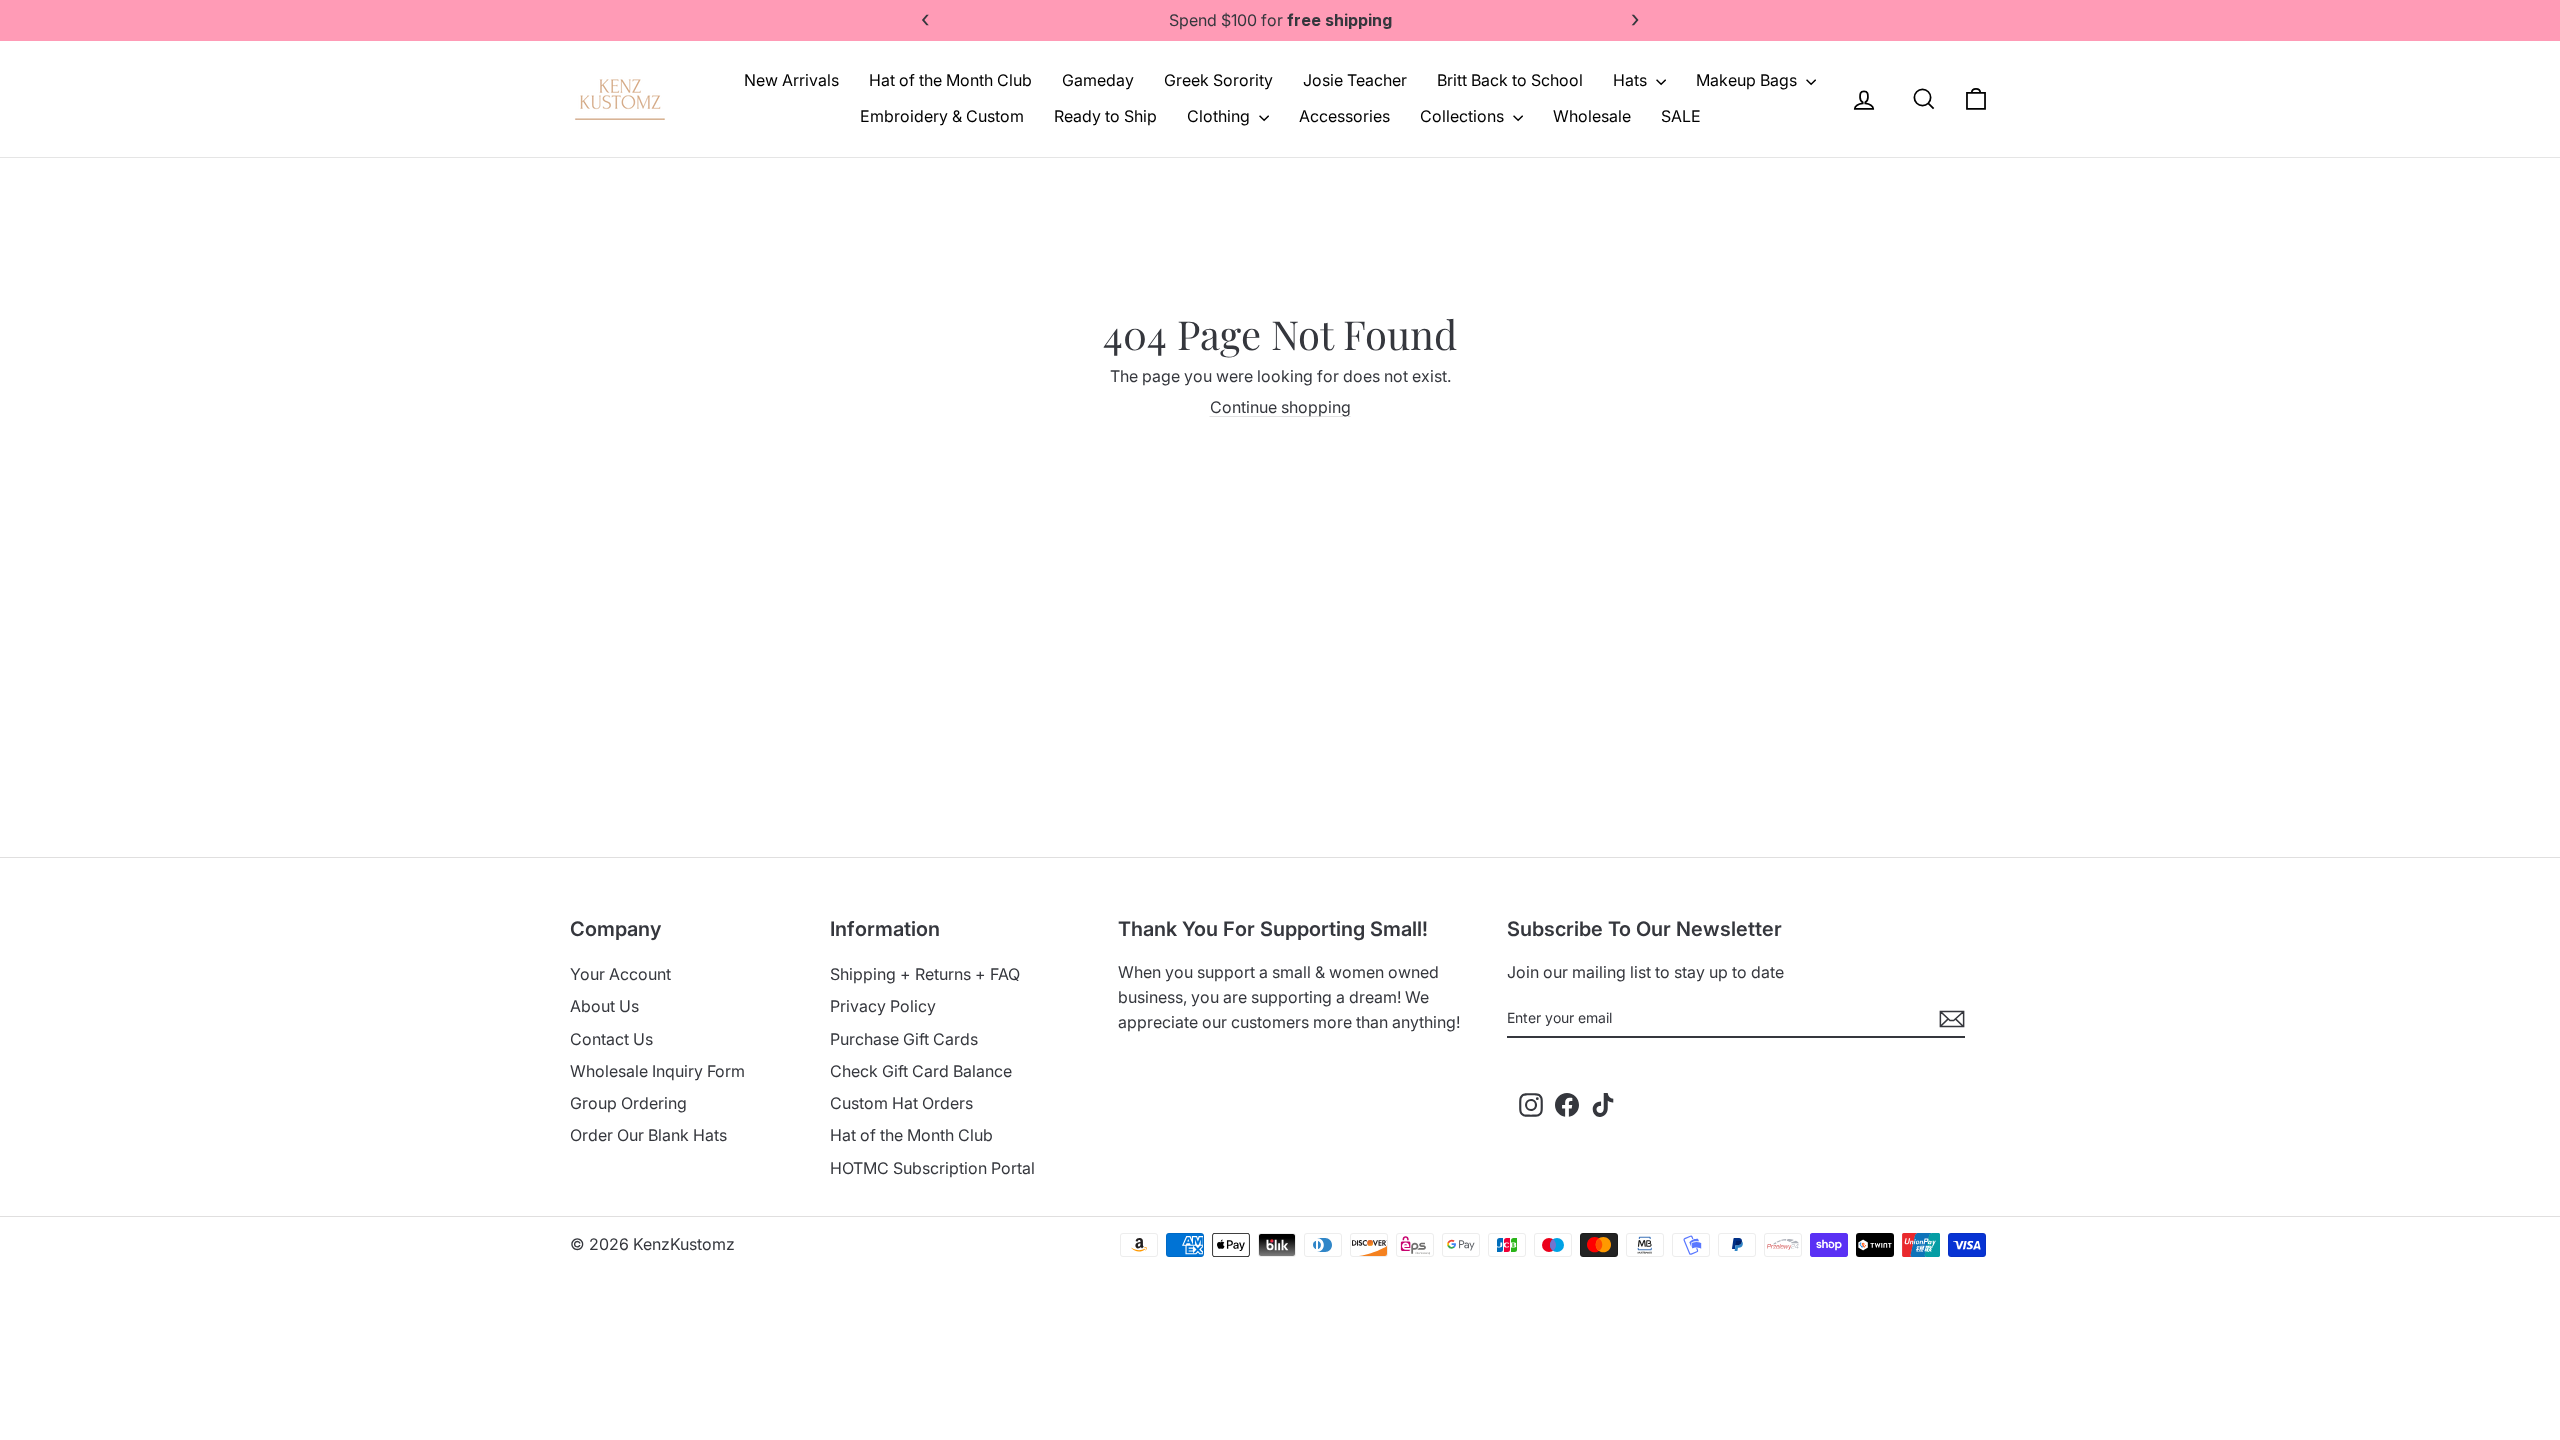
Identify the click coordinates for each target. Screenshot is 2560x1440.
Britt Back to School (1510, 80)
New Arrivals (791, 80)
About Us (604, 1006)
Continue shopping (1280, 407)
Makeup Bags (1748, 80)
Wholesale (1592, 116)
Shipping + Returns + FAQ (925, 974)
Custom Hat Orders (901, 1103)
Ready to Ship (1105, 116)
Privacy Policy (883, 1006)
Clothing (1220, 116)
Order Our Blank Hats (648, 1135)
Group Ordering (628, 1103)
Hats (1632, 80)
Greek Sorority (1218, 80)
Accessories (1344, 116)
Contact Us (611, 1039)
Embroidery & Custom (942, 116)
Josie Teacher (1355, 80)
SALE (1681, 116)
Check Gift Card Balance (921, 1071)
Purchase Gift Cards (904, 1039)
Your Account (620, 974)
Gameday (1098, 80)
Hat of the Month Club (950, 80)
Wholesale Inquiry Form (657, 1071)
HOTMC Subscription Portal (932, 1168)
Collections (1464, 116)
